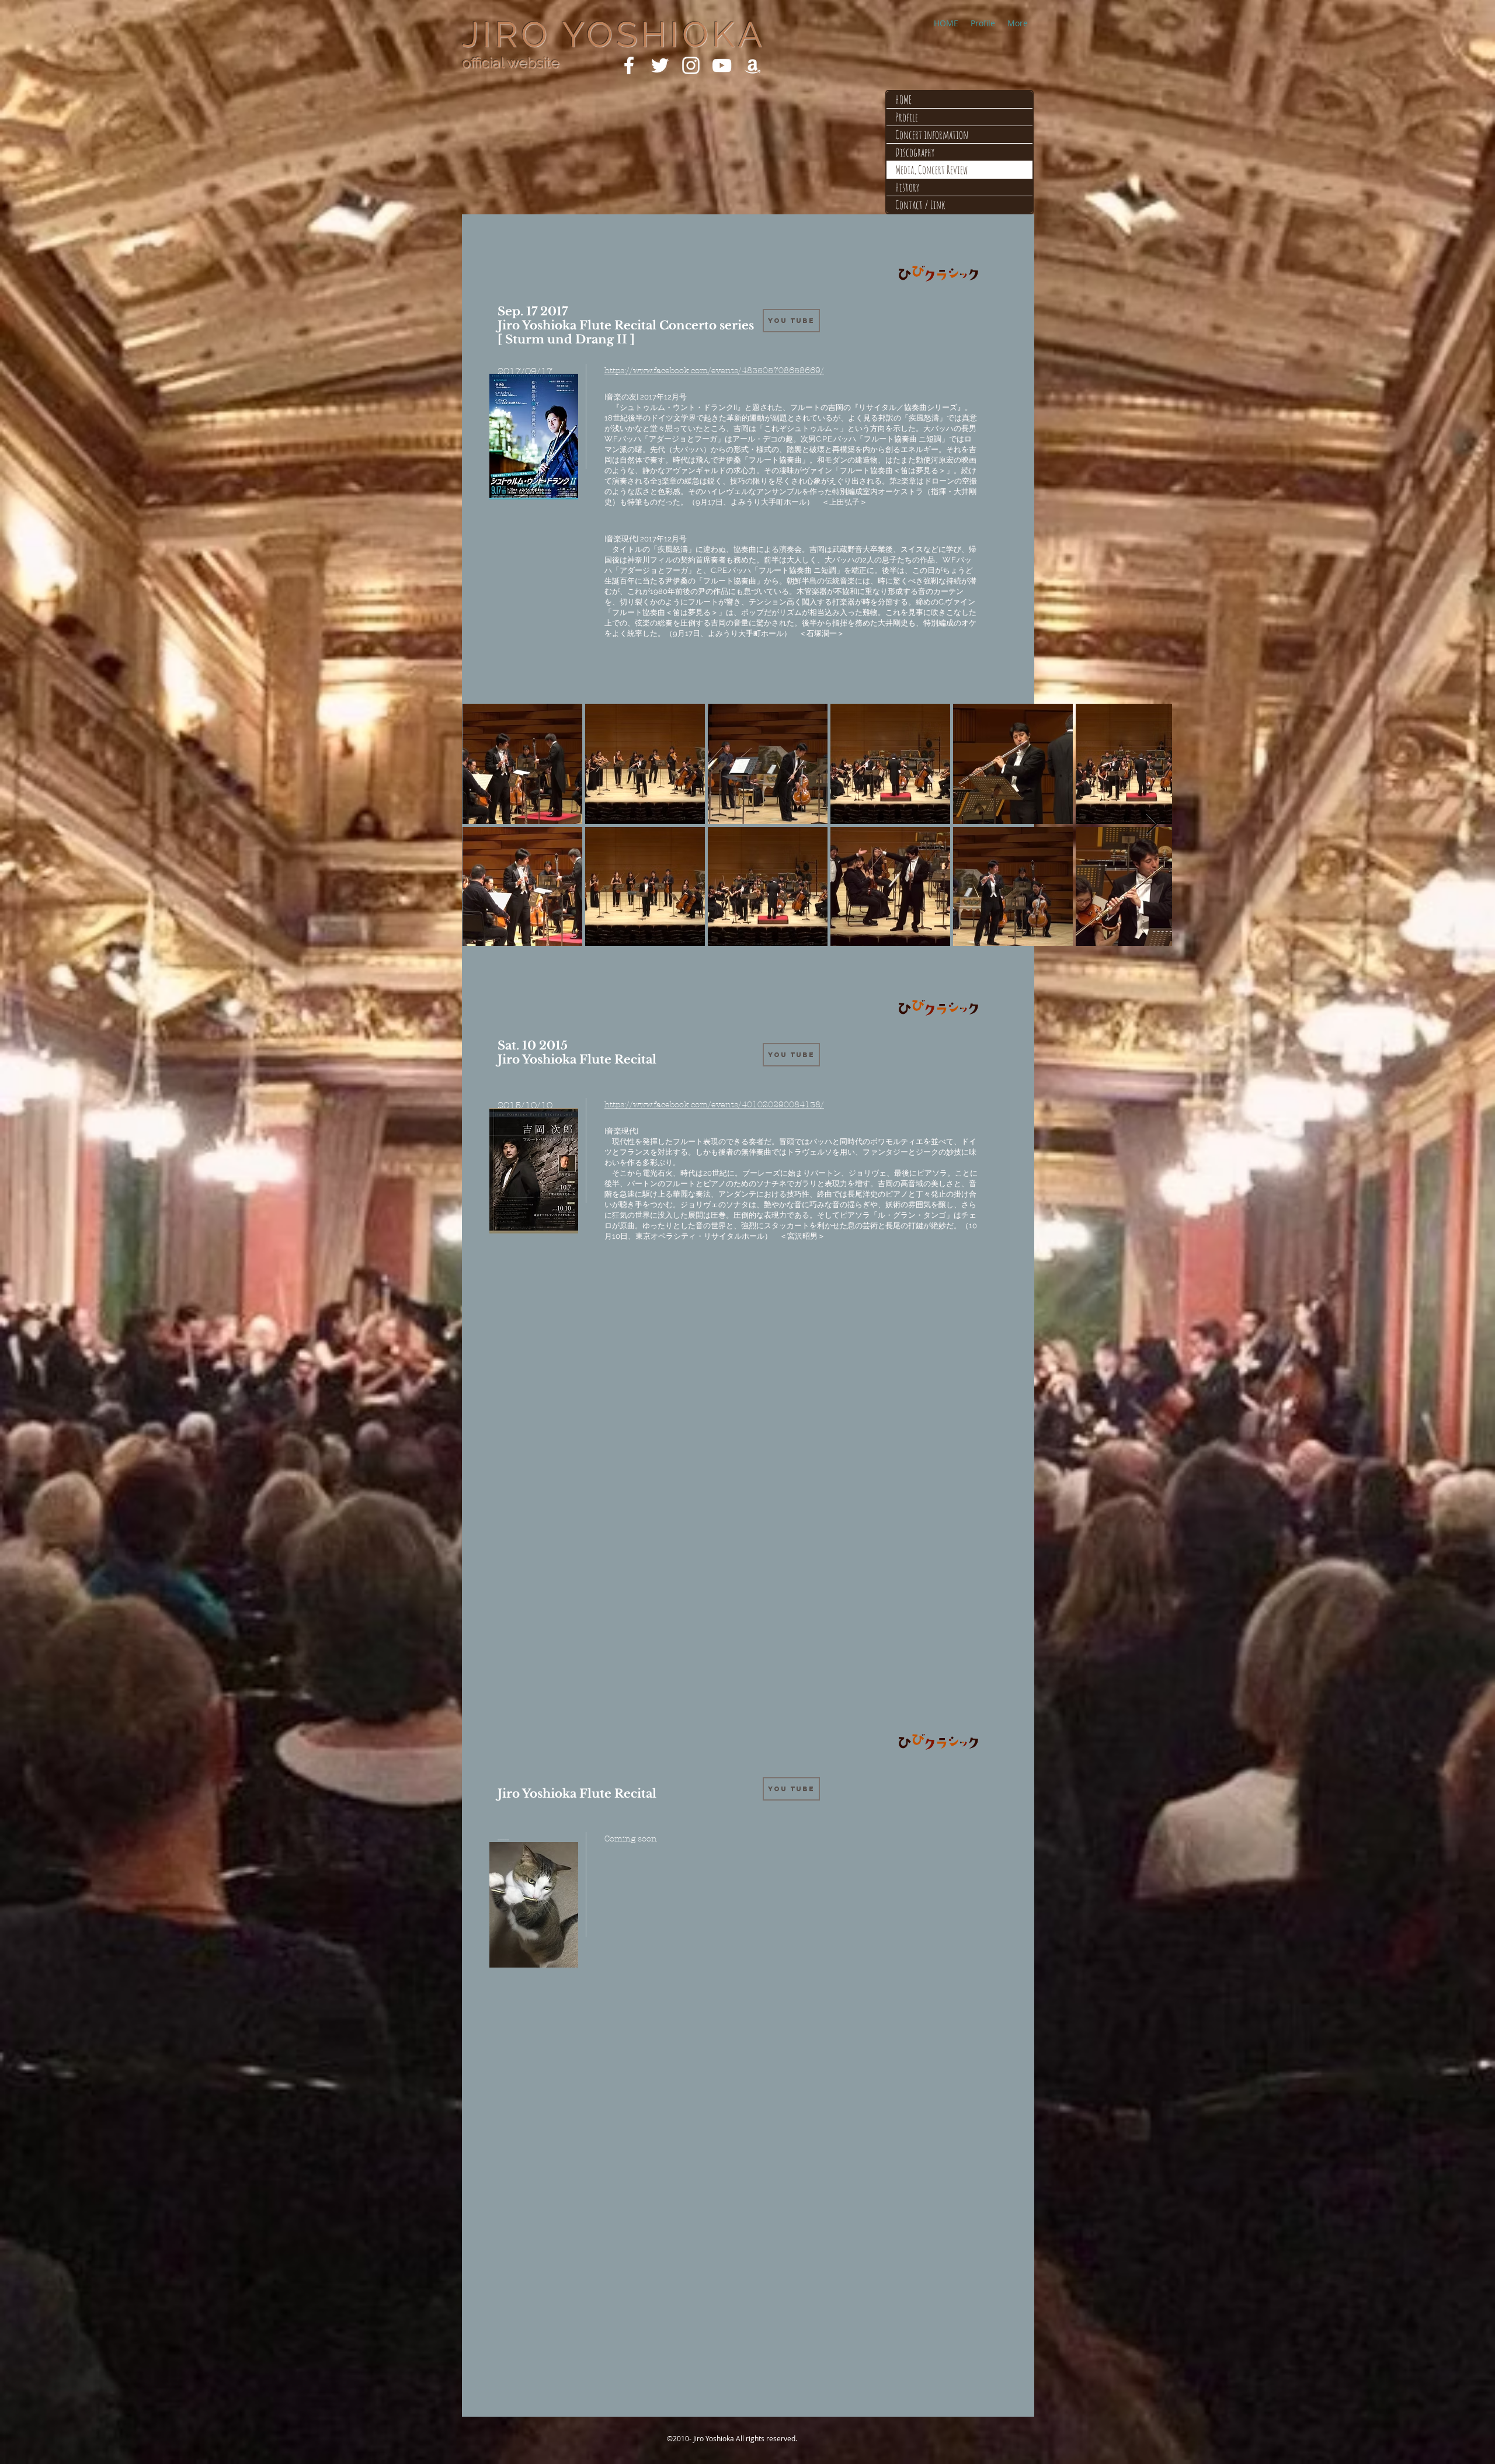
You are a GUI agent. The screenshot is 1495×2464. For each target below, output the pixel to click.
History (907, 187)
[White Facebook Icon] (629, 65)
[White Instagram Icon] (691, 65)
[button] (791, 1789)
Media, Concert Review (931, 170)
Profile (907, 117)
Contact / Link (920, 205)
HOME (903, 100)
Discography (915, 152)
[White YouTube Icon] (722, 65)
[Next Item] (1152, 824)
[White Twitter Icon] (660, 65)
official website (511, 62)
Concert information (932, 135)
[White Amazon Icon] (753, 65)
